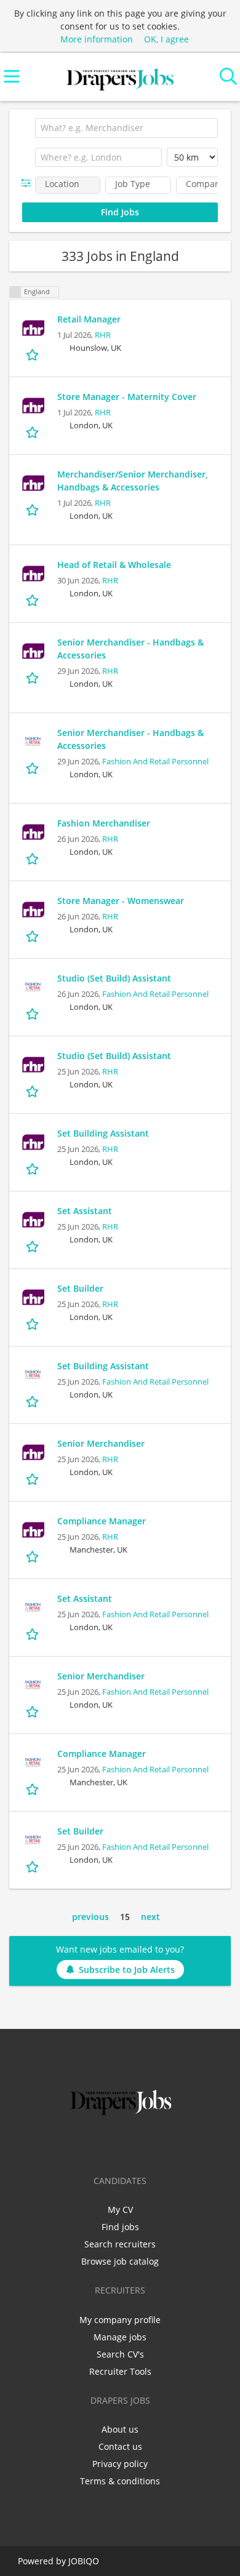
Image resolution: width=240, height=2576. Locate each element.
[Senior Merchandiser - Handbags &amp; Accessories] (33, 651)
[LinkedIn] (122, 2144)
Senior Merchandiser (101, 1443)
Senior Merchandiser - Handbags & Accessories (130, 649)
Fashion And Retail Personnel (155, 762)
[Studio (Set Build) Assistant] (33, 987)
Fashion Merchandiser (104, 823)
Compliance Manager (102, 1521)
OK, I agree (166, 39)
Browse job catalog (120, 2261)
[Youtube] (161, 2144)
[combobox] (126, 128)
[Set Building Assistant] (33, 1142)
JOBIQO (84, 2561)
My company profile (120, 2320)
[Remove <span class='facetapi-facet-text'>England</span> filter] (15, 292)
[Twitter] (102, 2144)
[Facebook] (82, 2144)
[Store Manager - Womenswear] (33, 910)
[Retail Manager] (33, 328)
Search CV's (120, 2354)
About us (120, 2429)
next (150, 1917)
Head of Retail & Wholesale (114, 565)
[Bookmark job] (34, 355)
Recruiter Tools (120, 2371)
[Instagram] (142, 2144)
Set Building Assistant (103, 1133)
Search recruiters (120, 2244)
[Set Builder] (33, 1297)
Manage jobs (120, 2337)
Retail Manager (89, 319)
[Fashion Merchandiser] (33, 832)
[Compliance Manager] (33, 1530)
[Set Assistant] (33, 1220)
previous (90, 1917)
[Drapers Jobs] (120, 77)
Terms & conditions (120, 2481)
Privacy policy (120, 2464)
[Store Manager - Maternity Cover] (33, 406)
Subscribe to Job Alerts (127, 1970)
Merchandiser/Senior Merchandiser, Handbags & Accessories (133, 481)
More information (97, 39)
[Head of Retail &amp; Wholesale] (33, 574)
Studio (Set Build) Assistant (114, 978)
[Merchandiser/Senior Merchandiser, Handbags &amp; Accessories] (33, 483)
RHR (103, 335)
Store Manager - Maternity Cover (127, 397)
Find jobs (120, 2227)
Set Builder (80, 1288)
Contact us (120, 2446)
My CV (120, 2210)
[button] (29, 183)
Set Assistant (85, 1211)
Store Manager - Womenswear (121, 901)
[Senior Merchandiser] (33, 1452)
